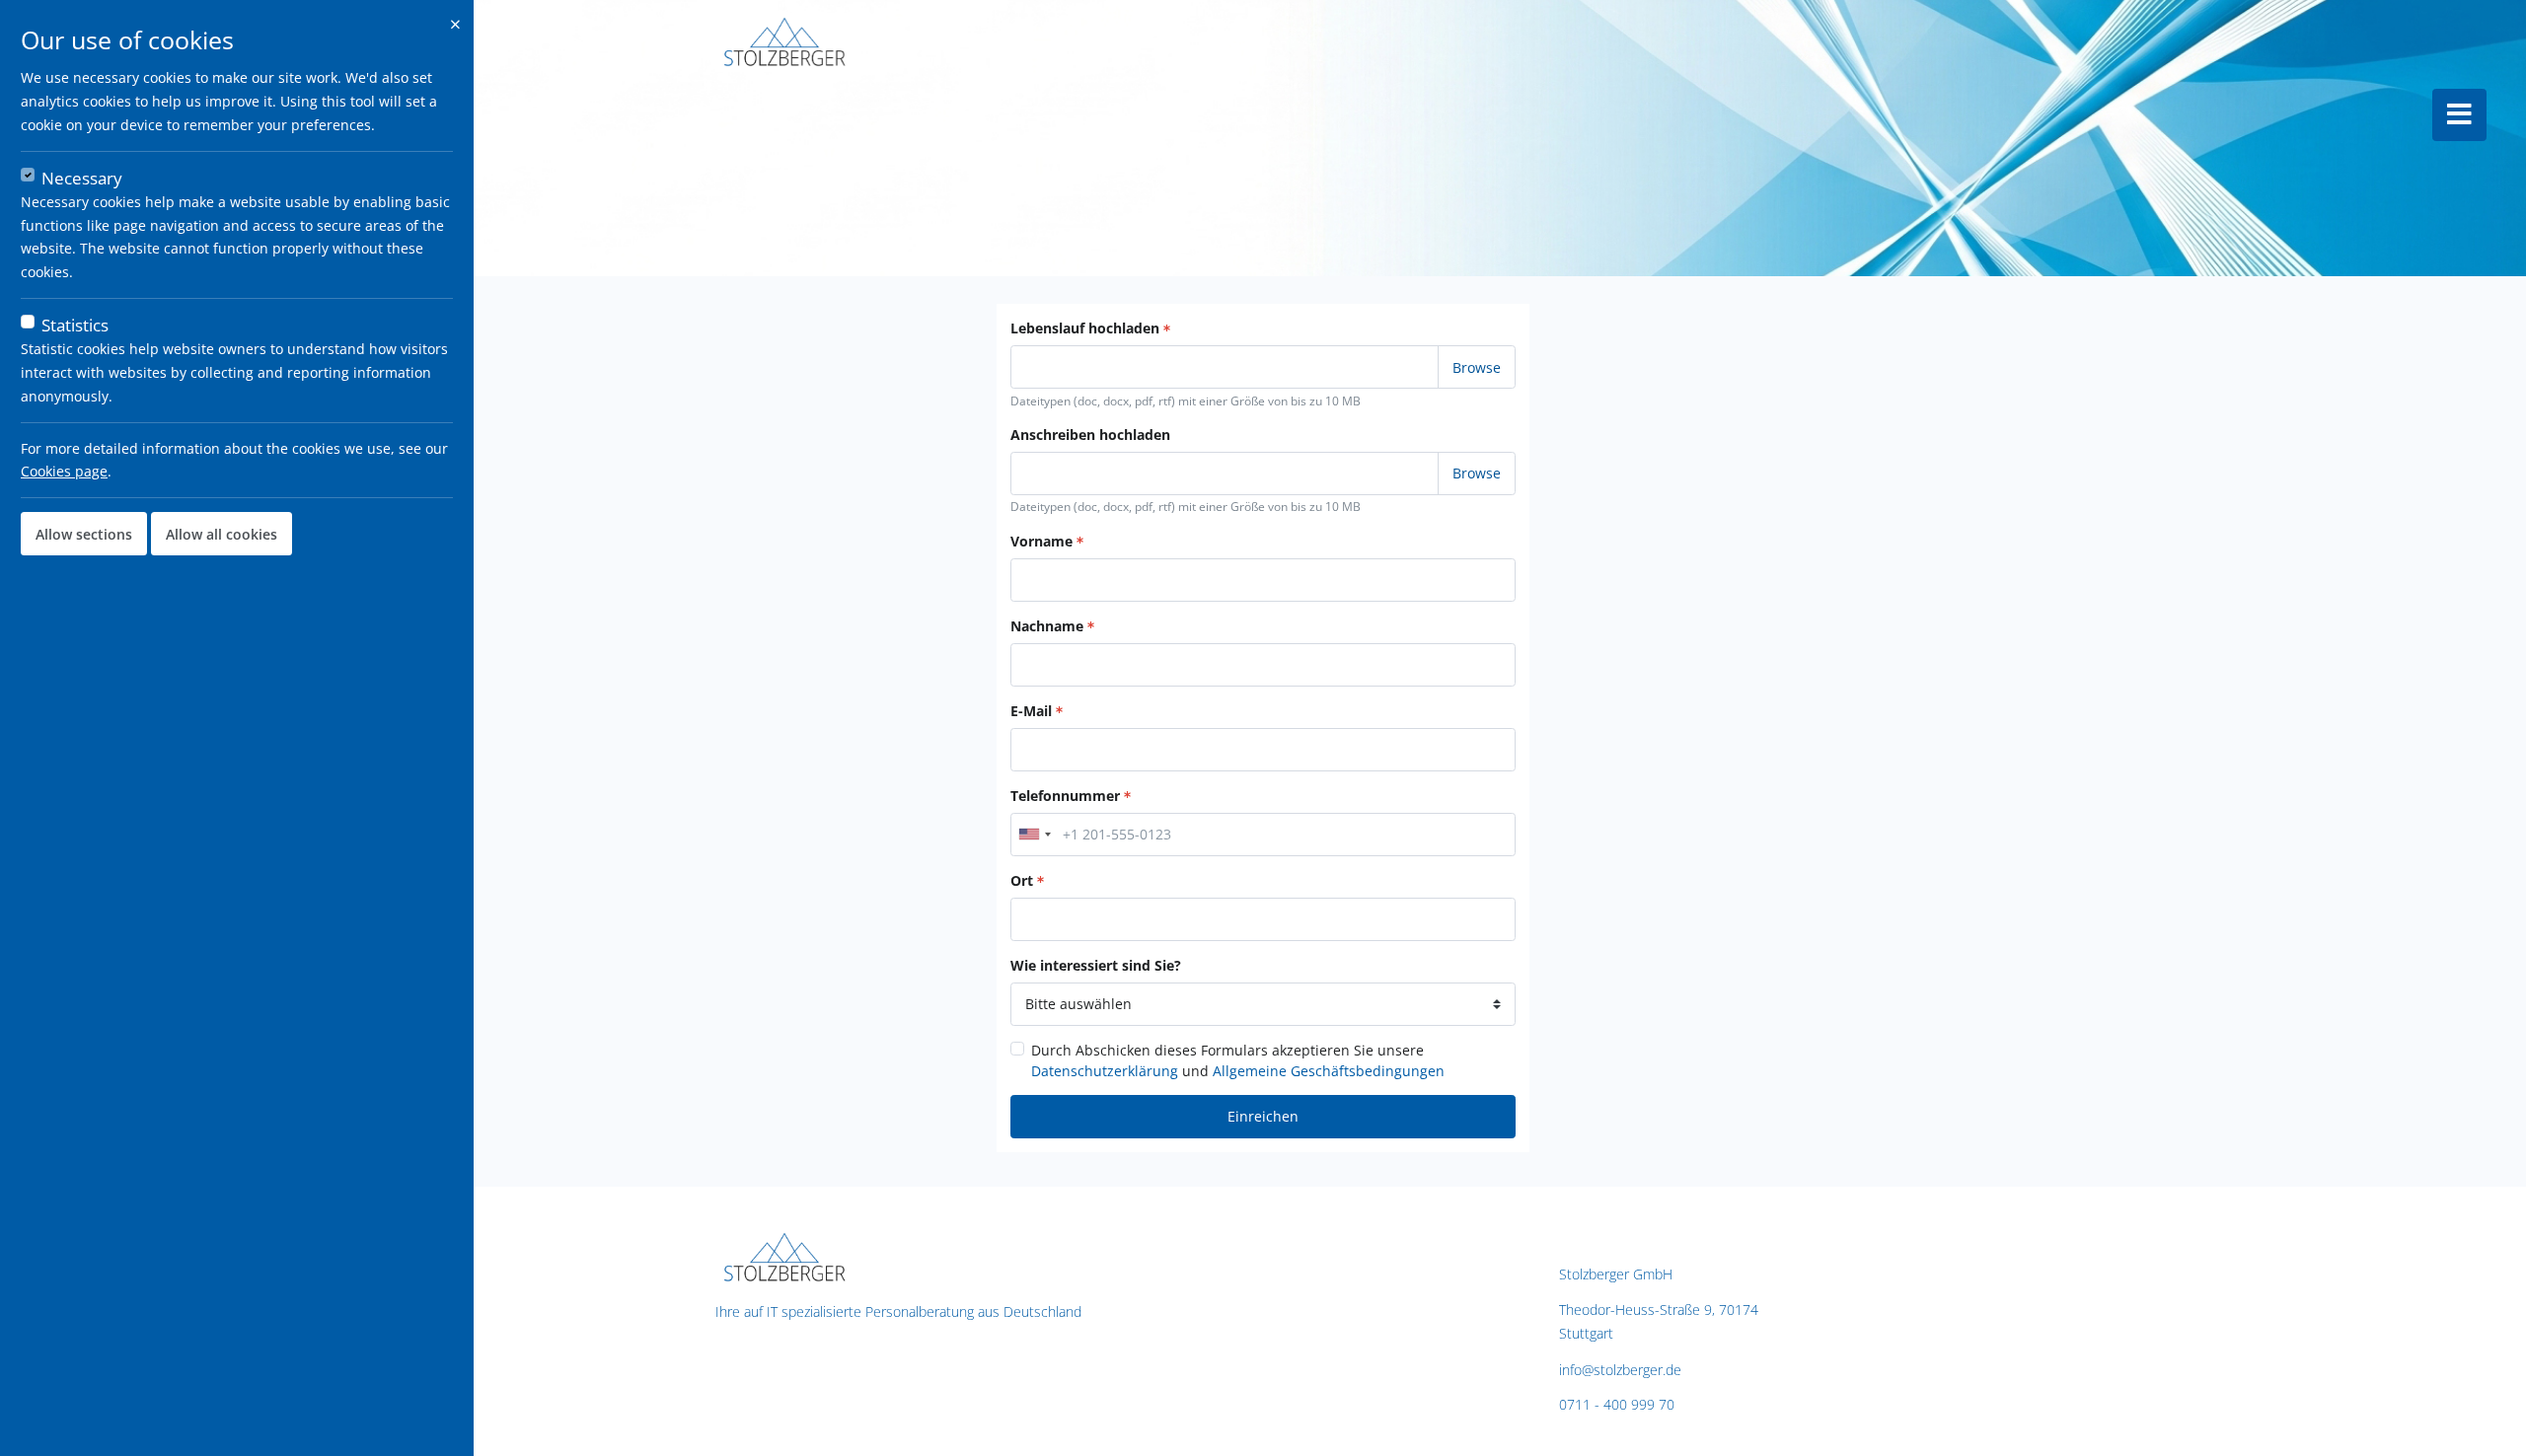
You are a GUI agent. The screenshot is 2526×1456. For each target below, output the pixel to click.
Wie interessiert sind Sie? (1096, 965)
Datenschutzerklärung (1105, 1071)
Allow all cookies (222, 534)
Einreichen (1263, 1116)
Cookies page (64, 471)
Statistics (75, 325)
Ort (1022, 880)
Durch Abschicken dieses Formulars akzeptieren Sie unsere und (1238, 1060)
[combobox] (1034, 835)
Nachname (1047, 626)
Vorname (1041, 541)
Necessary (82, 178)
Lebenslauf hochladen (1085, 328)
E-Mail (1031, 711)
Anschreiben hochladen (1090, 435)
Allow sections (84, 534)
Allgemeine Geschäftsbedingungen (1329, 1071)
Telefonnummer (1065, 796)
